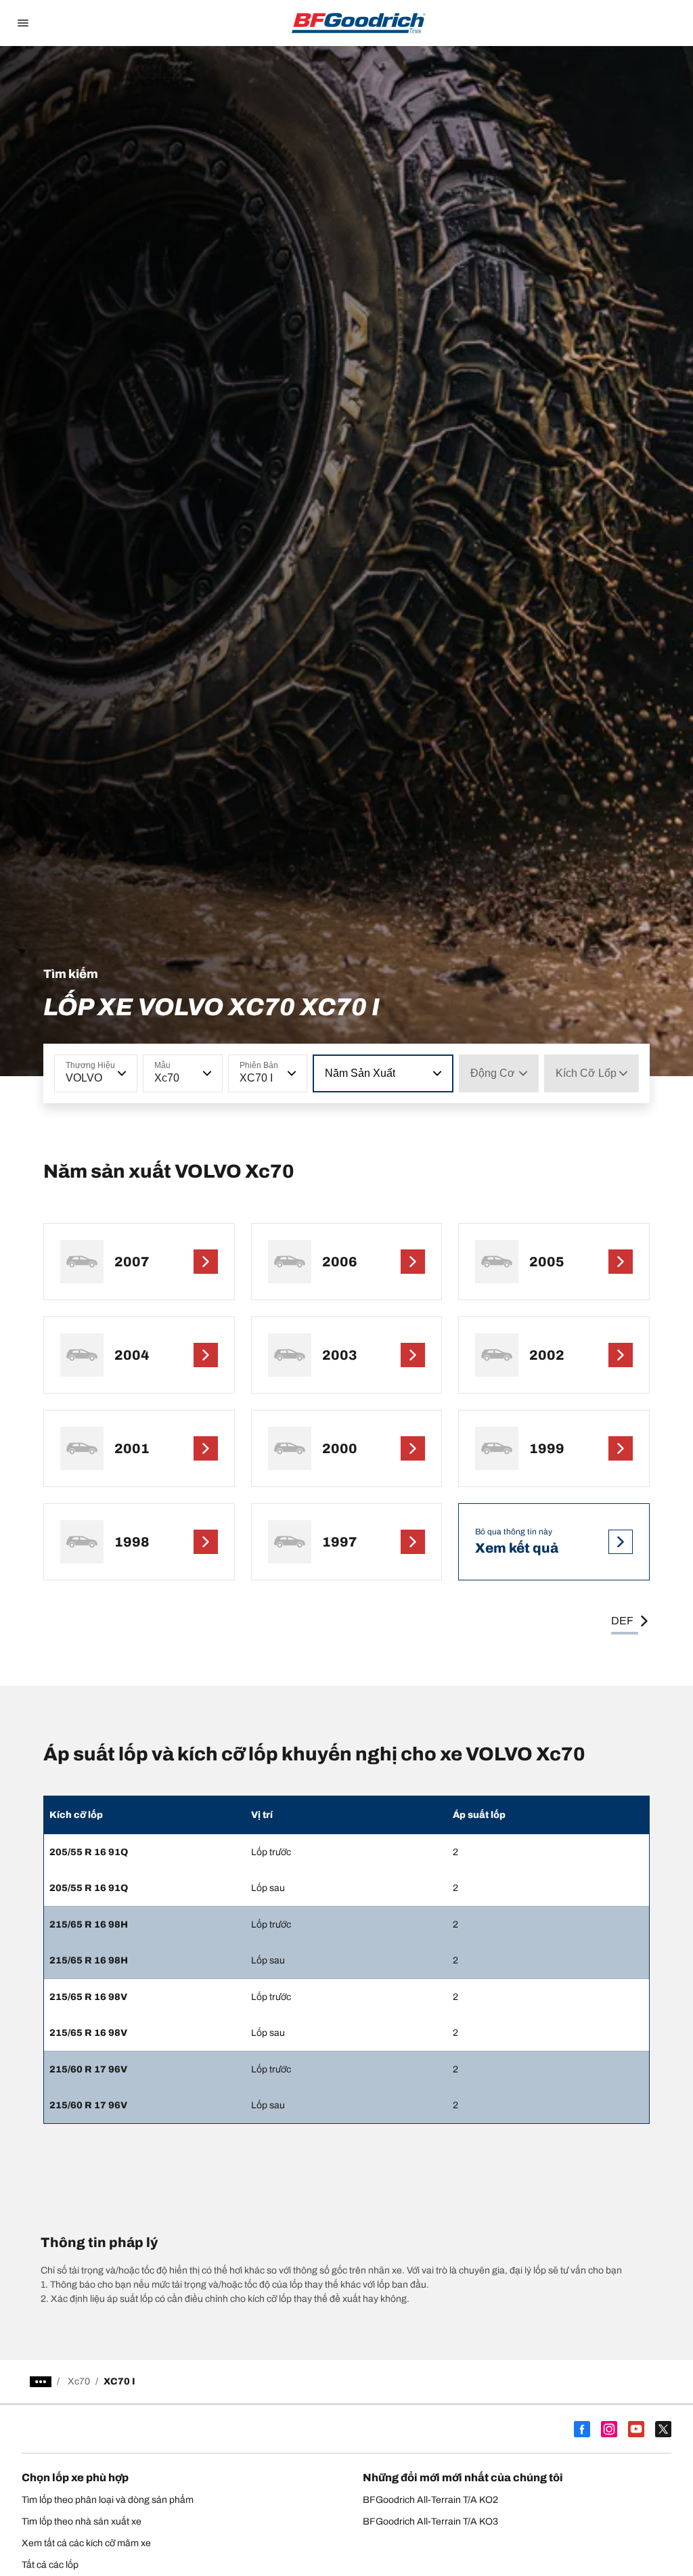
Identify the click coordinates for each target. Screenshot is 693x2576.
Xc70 (79, 2381)
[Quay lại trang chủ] (359, 23)
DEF (622, 1621)
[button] (120, 1073)
